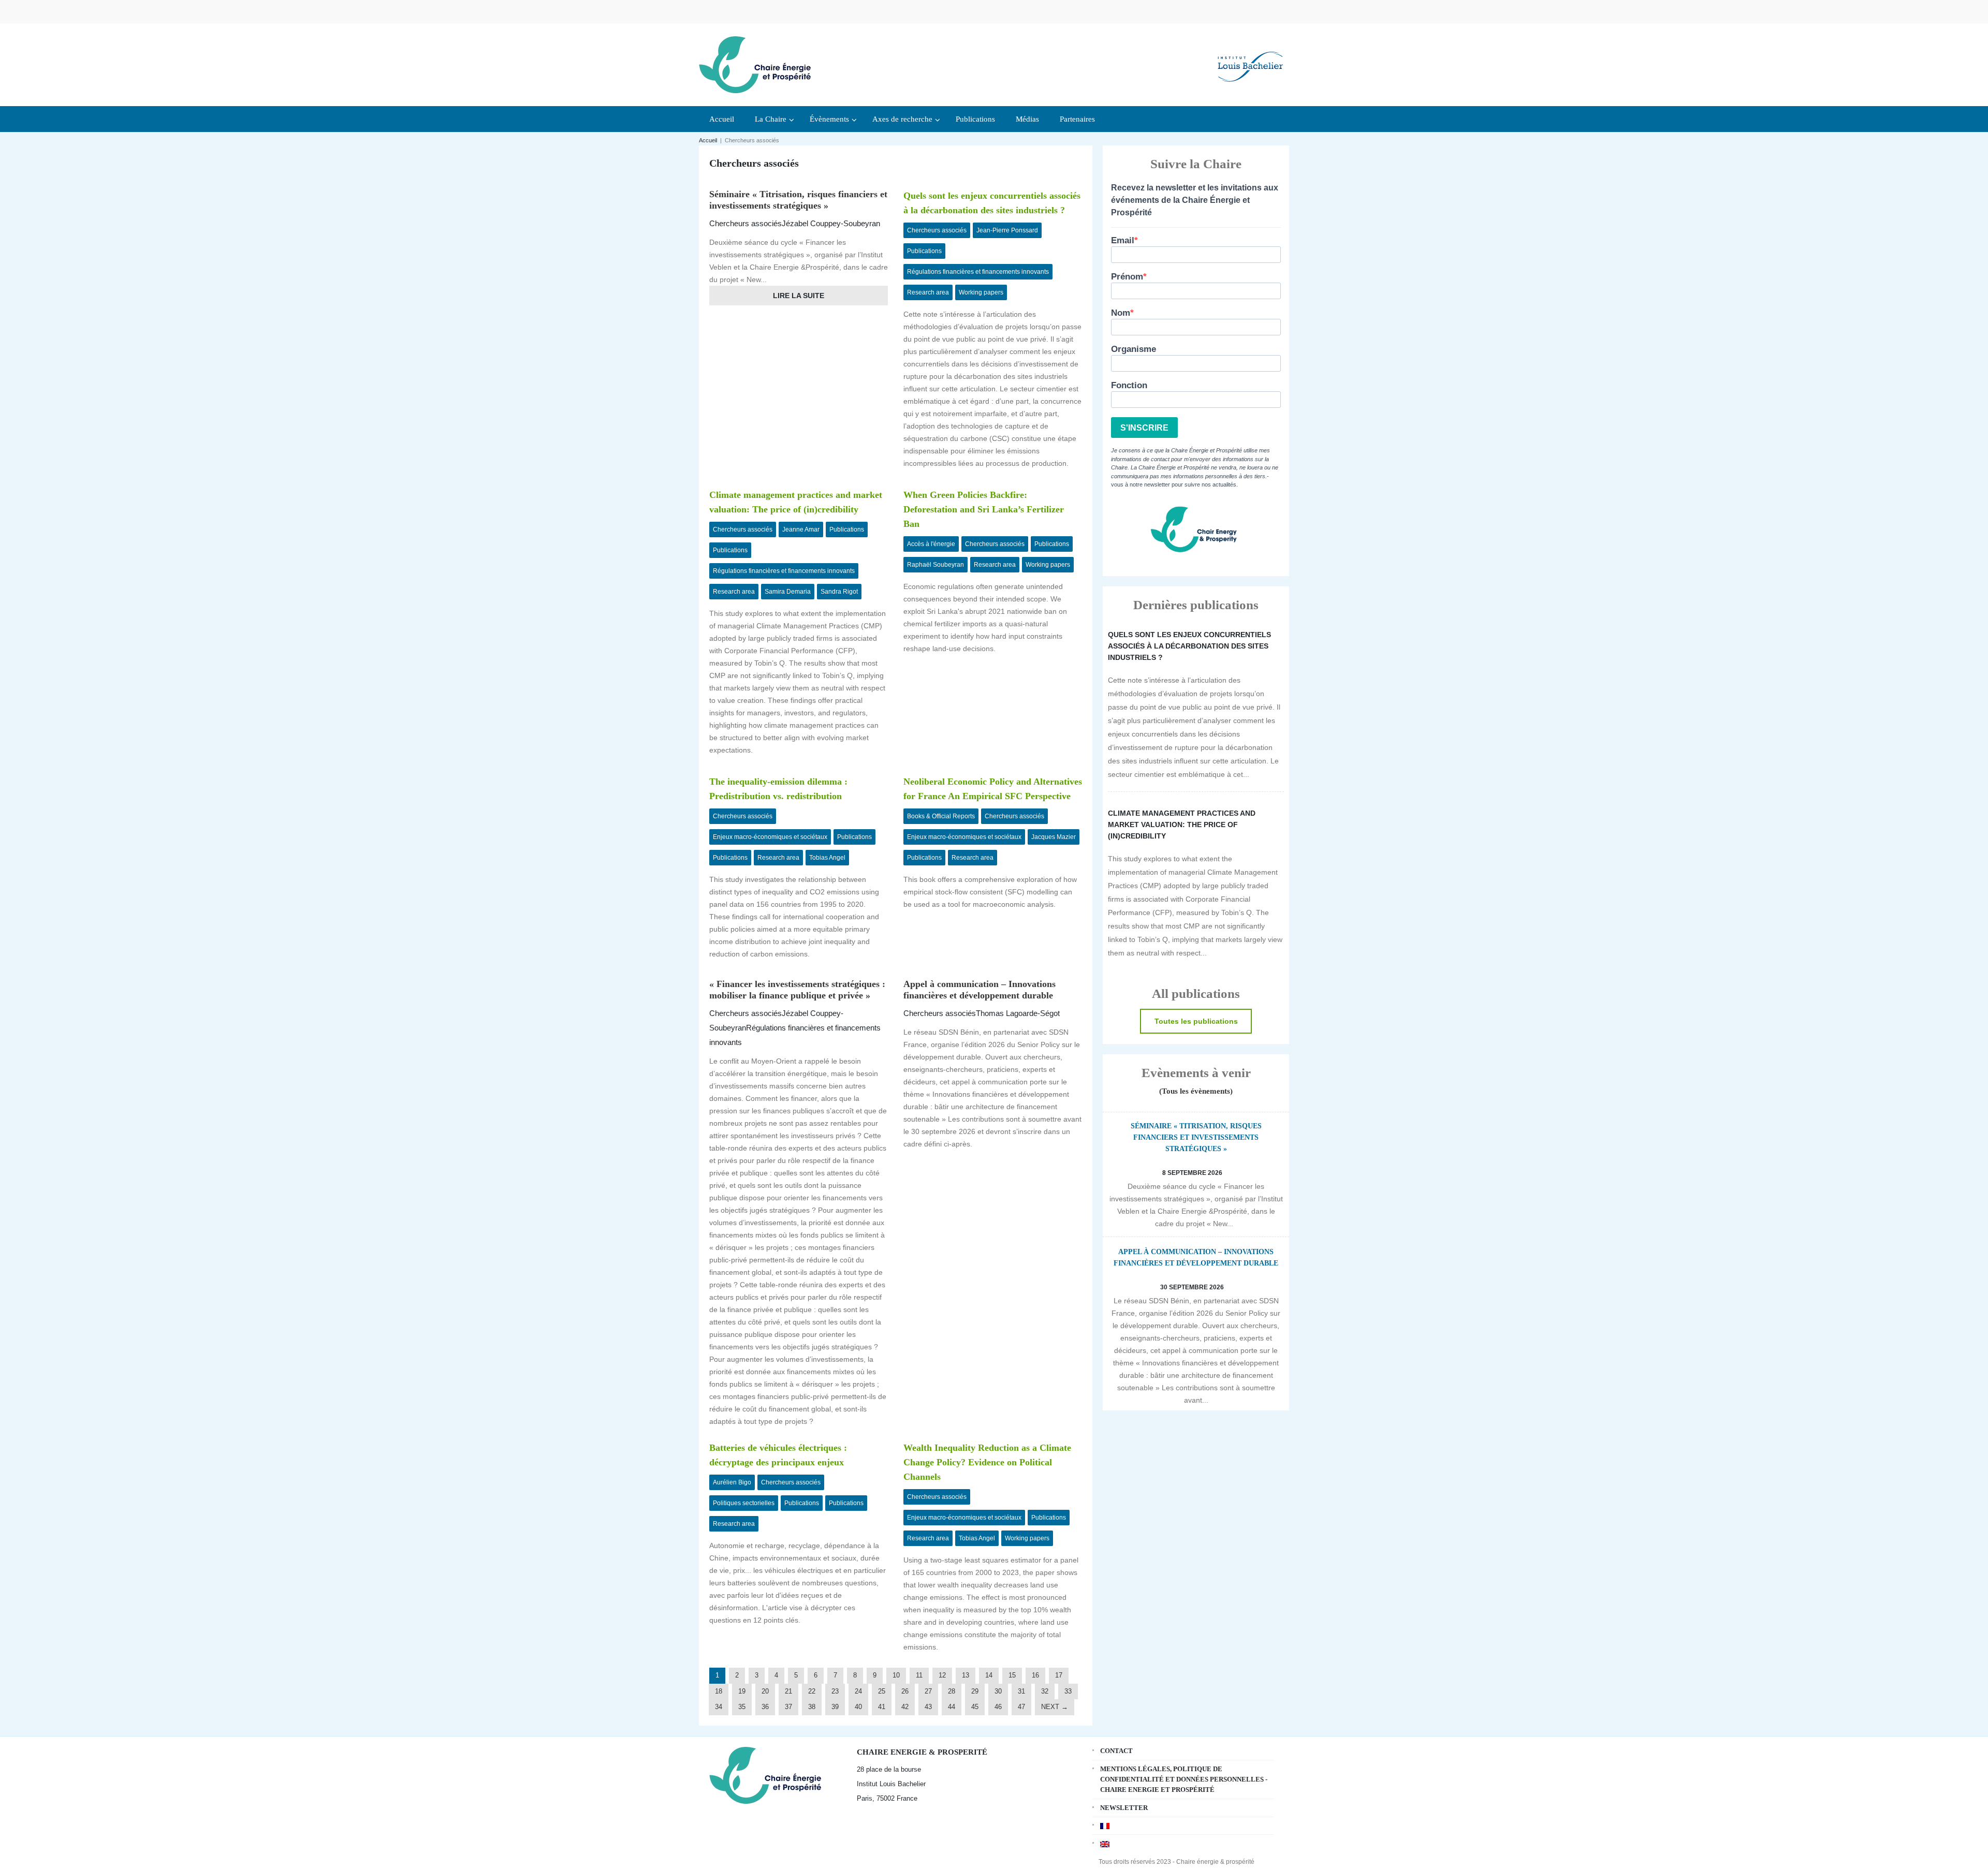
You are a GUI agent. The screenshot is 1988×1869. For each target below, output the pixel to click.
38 (812, 1707)
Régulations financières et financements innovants (978, 272)
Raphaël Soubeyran (935, 565)
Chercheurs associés (745, 223)
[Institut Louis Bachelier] (1250, 58)
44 (952, 1707)
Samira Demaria (788, 592)
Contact (1116, 1751)
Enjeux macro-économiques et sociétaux (770, 837)
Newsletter (1124, 1808)
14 (989, 1675)
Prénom (1127, 277)
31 (1021, 1691)
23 (835, 1691)
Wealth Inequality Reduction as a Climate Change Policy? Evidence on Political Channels (987, 1462)
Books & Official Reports (941, 816)
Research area (928, 292)
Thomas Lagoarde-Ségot (1018, 1013)
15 (1012, 1675)
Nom (1121, 313)
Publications (924, 251)
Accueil (708, 140)
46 (998, 1707)
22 (812, 1691)
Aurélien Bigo (732, 1482)
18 (719, 1691)
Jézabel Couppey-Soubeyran (831, 223)
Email (1123, 240)
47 (1021, 1707)
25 (882, 1691)
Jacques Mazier (1054, 837)
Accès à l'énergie (931, 544)
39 (835, 1707)
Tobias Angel (827, 858)
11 (919, 1675)
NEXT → (1055, 1707)
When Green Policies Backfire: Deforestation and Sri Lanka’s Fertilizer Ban (984, 509)
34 (719, 1707)
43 (928, 1707)
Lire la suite (799, 296)
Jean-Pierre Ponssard (1007, 230)
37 (788, 1707)
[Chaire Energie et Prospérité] (755, 63)
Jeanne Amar (801, 529)
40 (858, 1707)
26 (905, 1691)
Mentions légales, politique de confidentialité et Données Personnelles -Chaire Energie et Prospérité (1184, 1779)
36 (765, 1707)
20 (765, 1691)
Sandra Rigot (839, 592)
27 (928, 1691)
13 (966, 1675)
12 (942, 1675)
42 (905, 1707)
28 (952, 1691)
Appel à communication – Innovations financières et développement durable (1196, 1257)
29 (975, 1691)
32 (1045, 1691)
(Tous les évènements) (1196, 1091)
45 (975, 1707)
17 (1059, 1675)
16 (1035, 1675)
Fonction (1129, 385)
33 (1068, 1691)
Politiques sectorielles (744, 1503)
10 (896, 1675)
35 (742, 1707)
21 (788, 1691)
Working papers (981, 292)
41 (882, 1707)
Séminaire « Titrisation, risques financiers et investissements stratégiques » (1196, 1137)
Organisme (1134, 349)
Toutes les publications (1196, 1021)
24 (858, 1691)
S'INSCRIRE (1144, 428)
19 (742, 1691)
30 (998, 1691)
